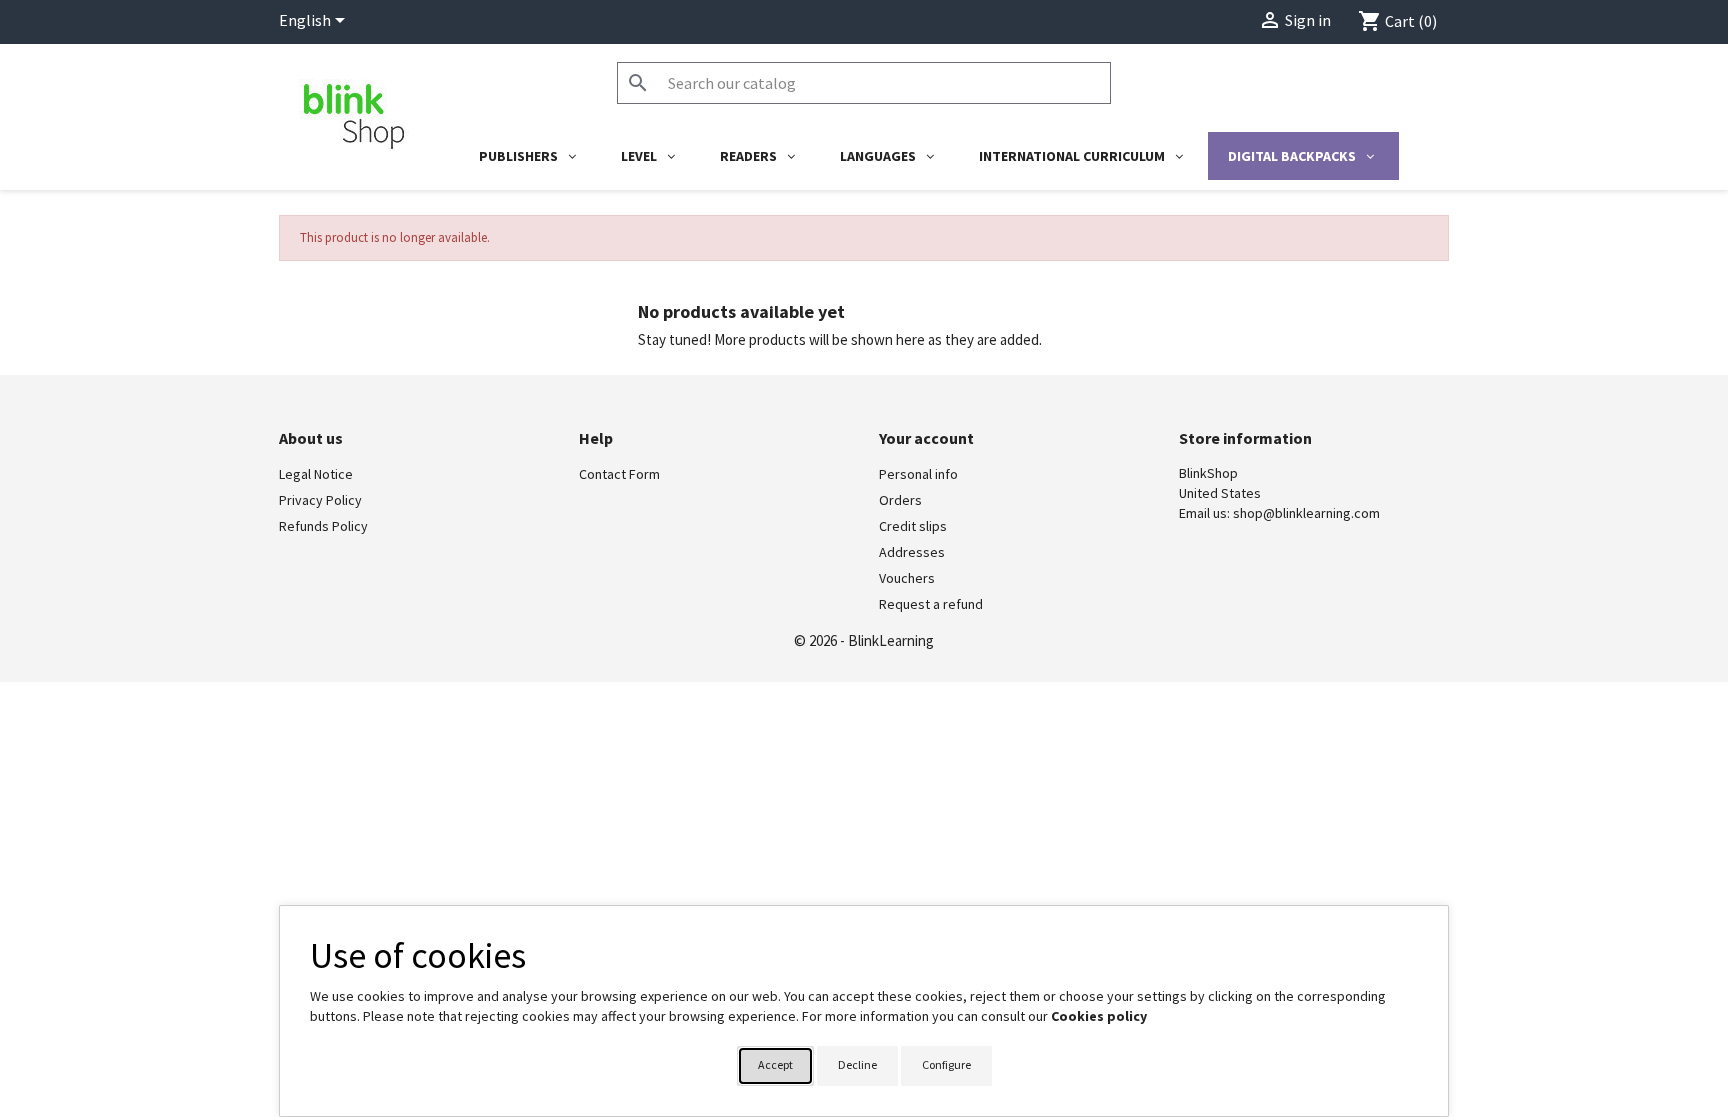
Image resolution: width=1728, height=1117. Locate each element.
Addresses (912, 552)
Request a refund (931, 604)
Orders (900, 500)
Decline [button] (857, 1064)
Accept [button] (775, 1064)
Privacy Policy (320, 500)
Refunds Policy (323, 526)
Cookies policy (1099, 1016)
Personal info (918, 474)
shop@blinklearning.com (1306, 513)
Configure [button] (946, 1064)
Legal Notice (316, 474)
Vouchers (907, 578)
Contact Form (619, 474)
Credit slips (913, 526)
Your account (926, 438)
